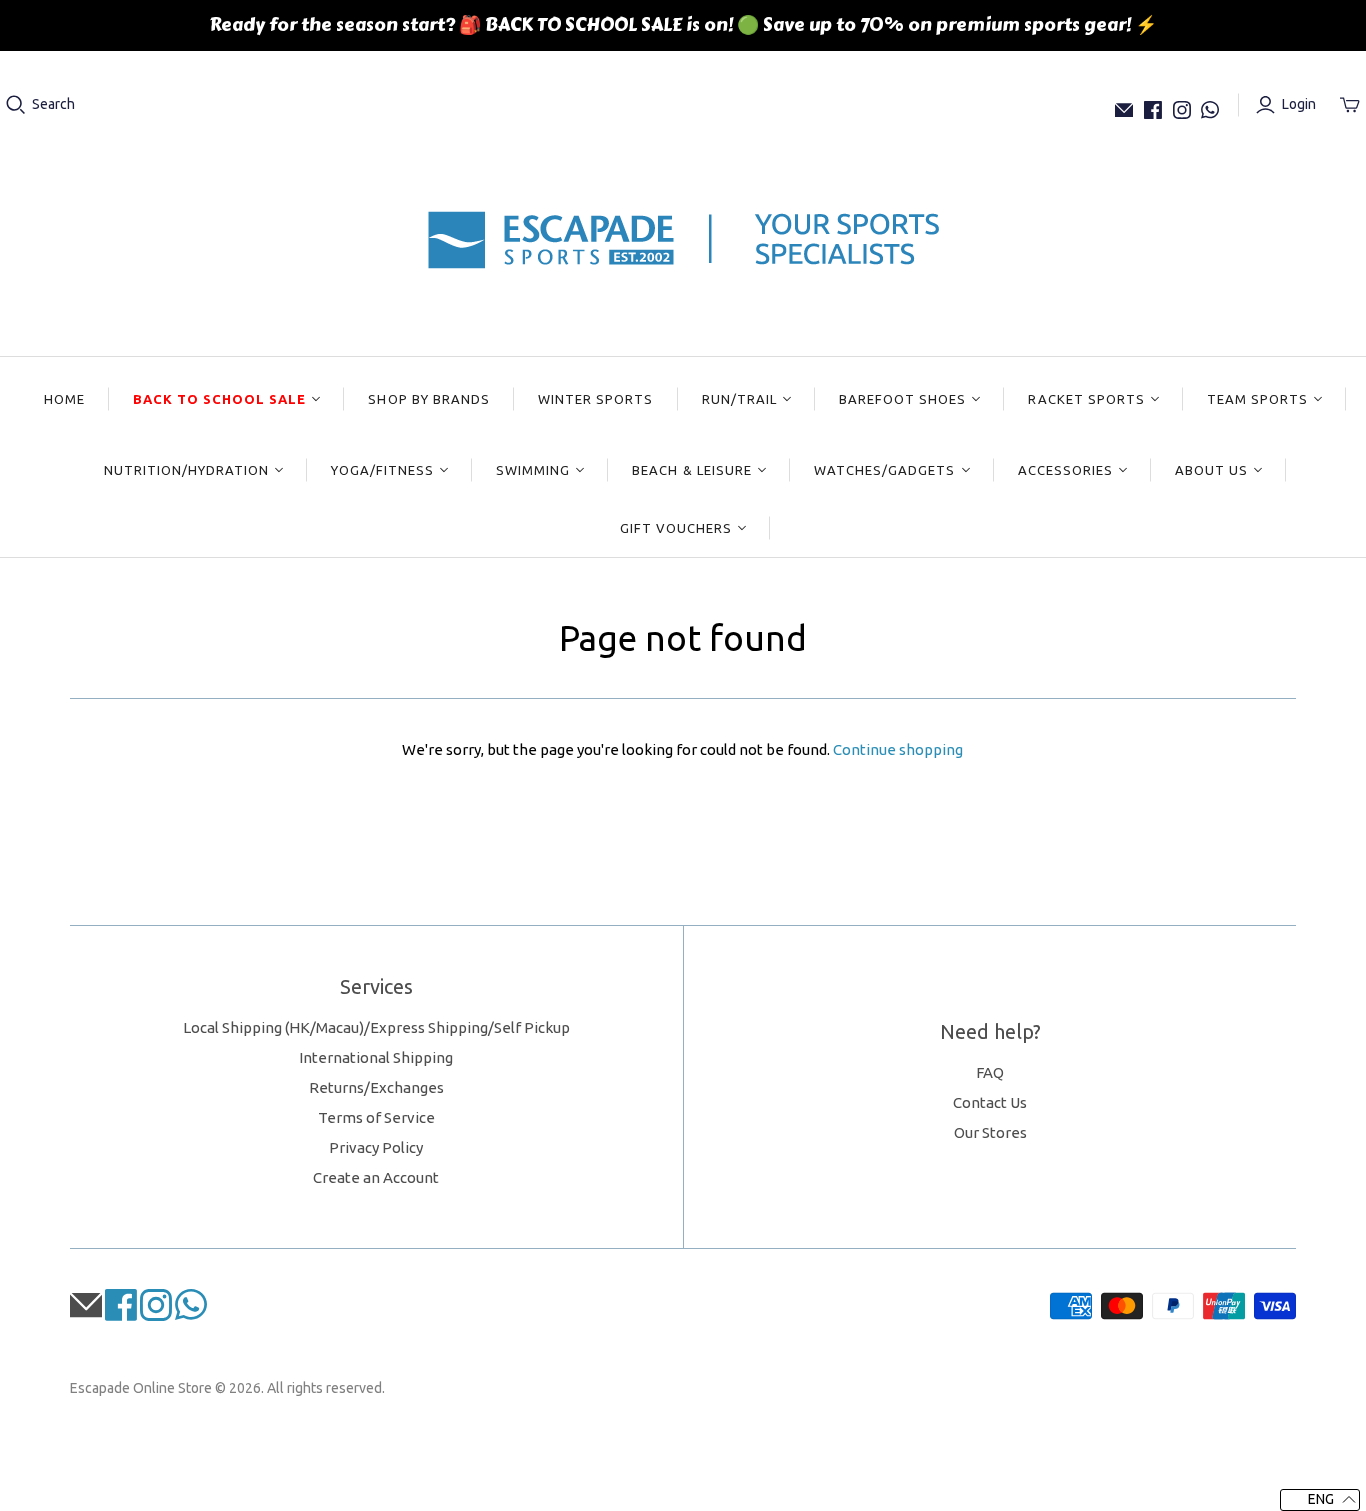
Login (1299, 104)
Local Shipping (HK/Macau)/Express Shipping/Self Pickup (376, 1027)
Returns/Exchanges (376, 1087)
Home (64, 399)
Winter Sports (596, 399)
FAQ (990, 1072)
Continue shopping (898, 749)
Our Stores (990, 1132)
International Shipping (376, 1057)
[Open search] (16, 105)
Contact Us (990, 1102)
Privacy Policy (376, 1147)
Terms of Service (376, 1117)
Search (53, 104)
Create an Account (376, 1177)
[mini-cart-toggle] (1350, 105)
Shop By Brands (429, 399)
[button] (1320, 1500)
